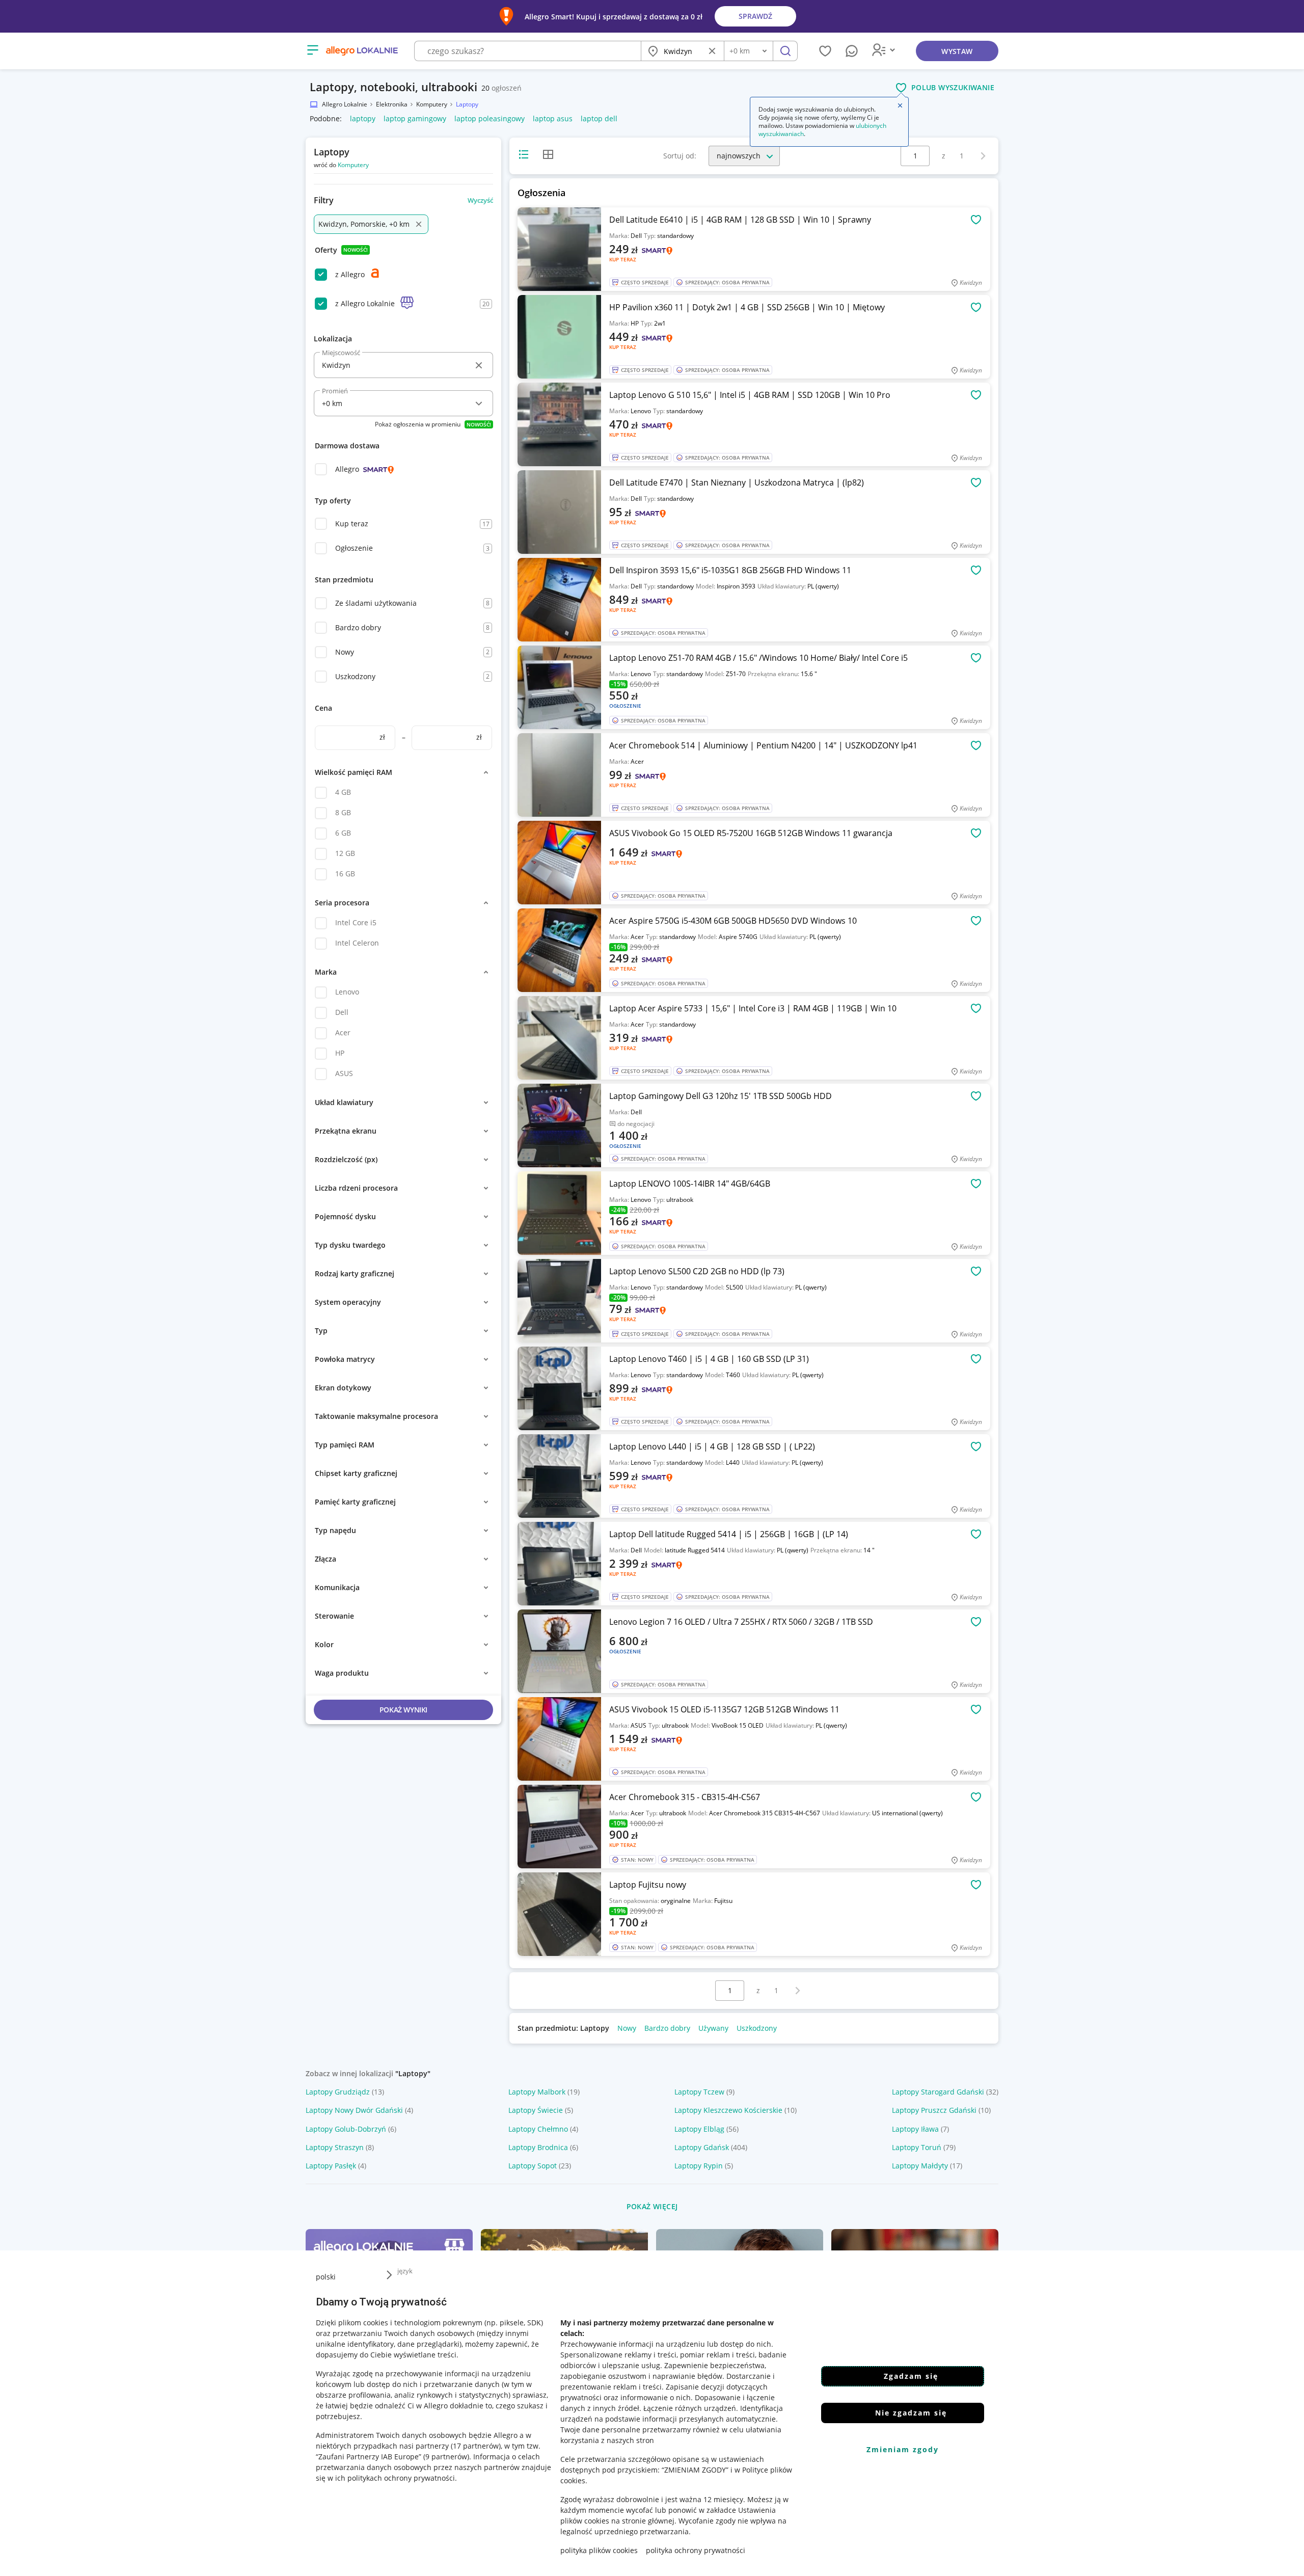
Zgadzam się (911, 2376)
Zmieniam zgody (903, 2449)
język (405, 2271)
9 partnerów (446, 2457)
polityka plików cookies (599, 2550)
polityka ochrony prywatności (696, 2550)
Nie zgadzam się (911, 2413)
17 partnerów (476, 2446)
